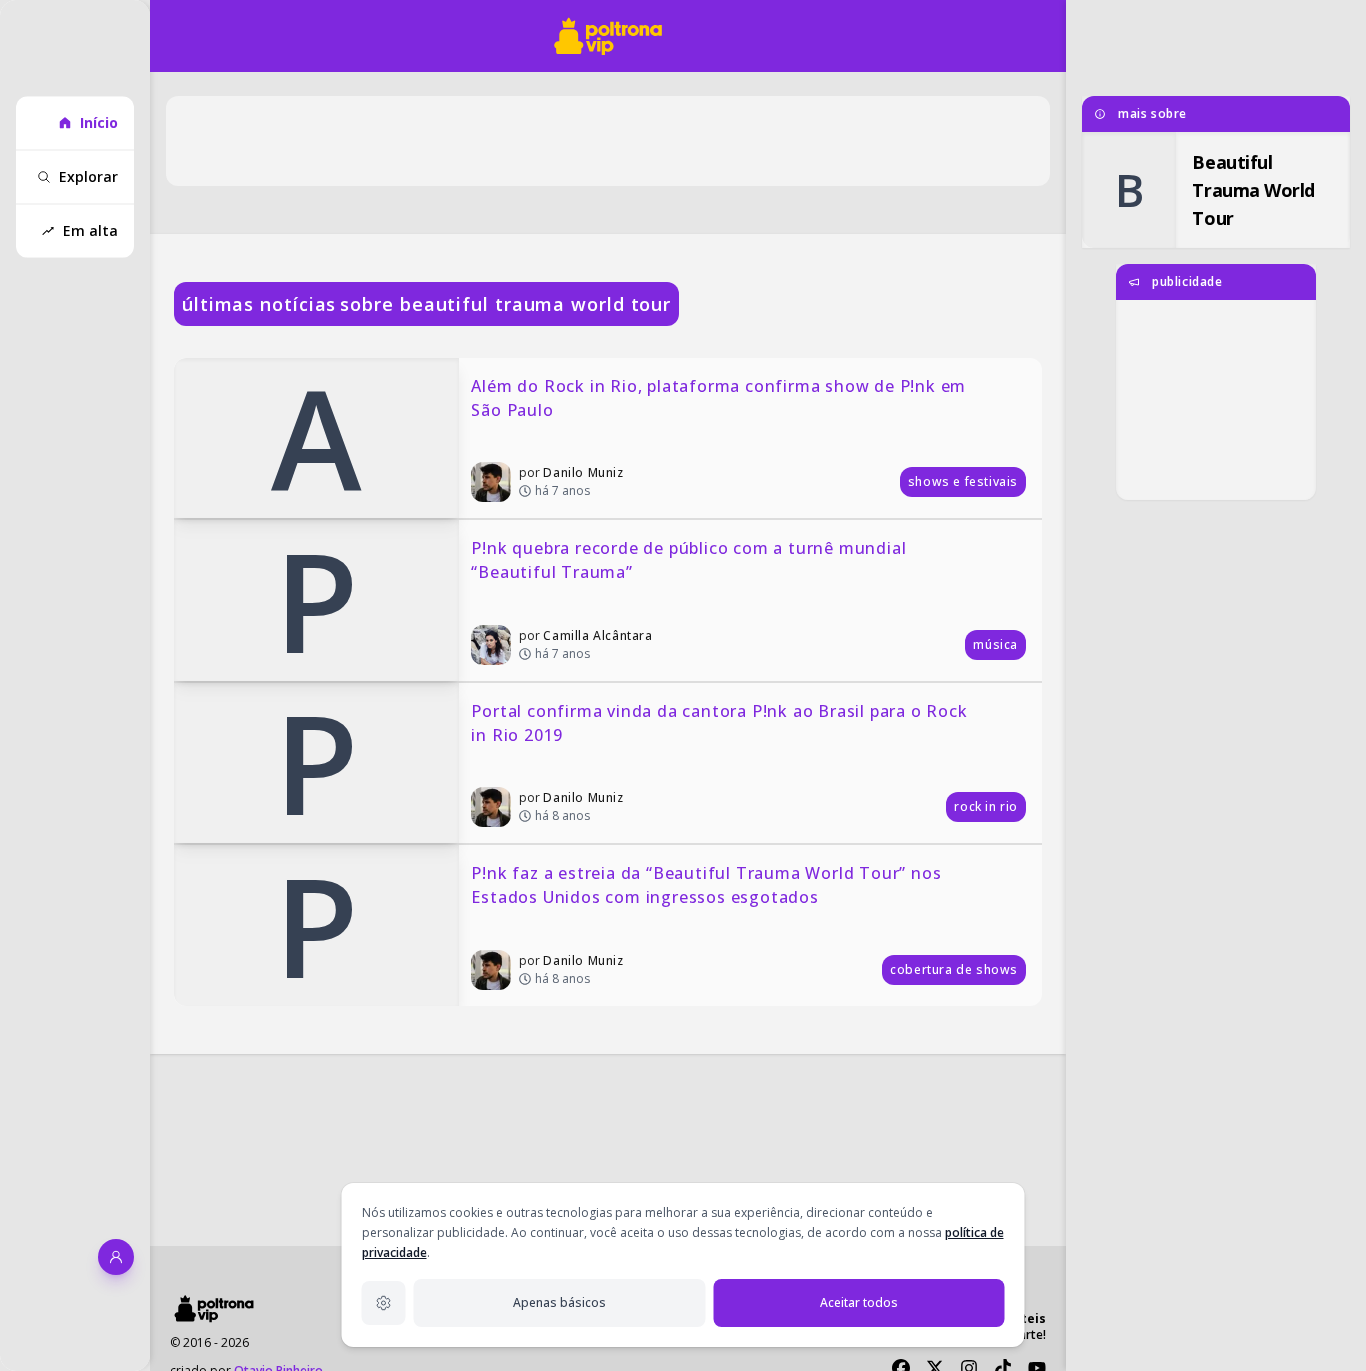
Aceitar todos (859, 1302)
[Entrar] (116, 1257)
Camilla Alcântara (597, 635)
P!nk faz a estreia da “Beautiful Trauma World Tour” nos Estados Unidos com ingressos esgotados (708, 885)
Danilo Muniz (583, 472)
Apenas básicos (559, 1302)
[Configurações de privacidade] (384, 1303)
